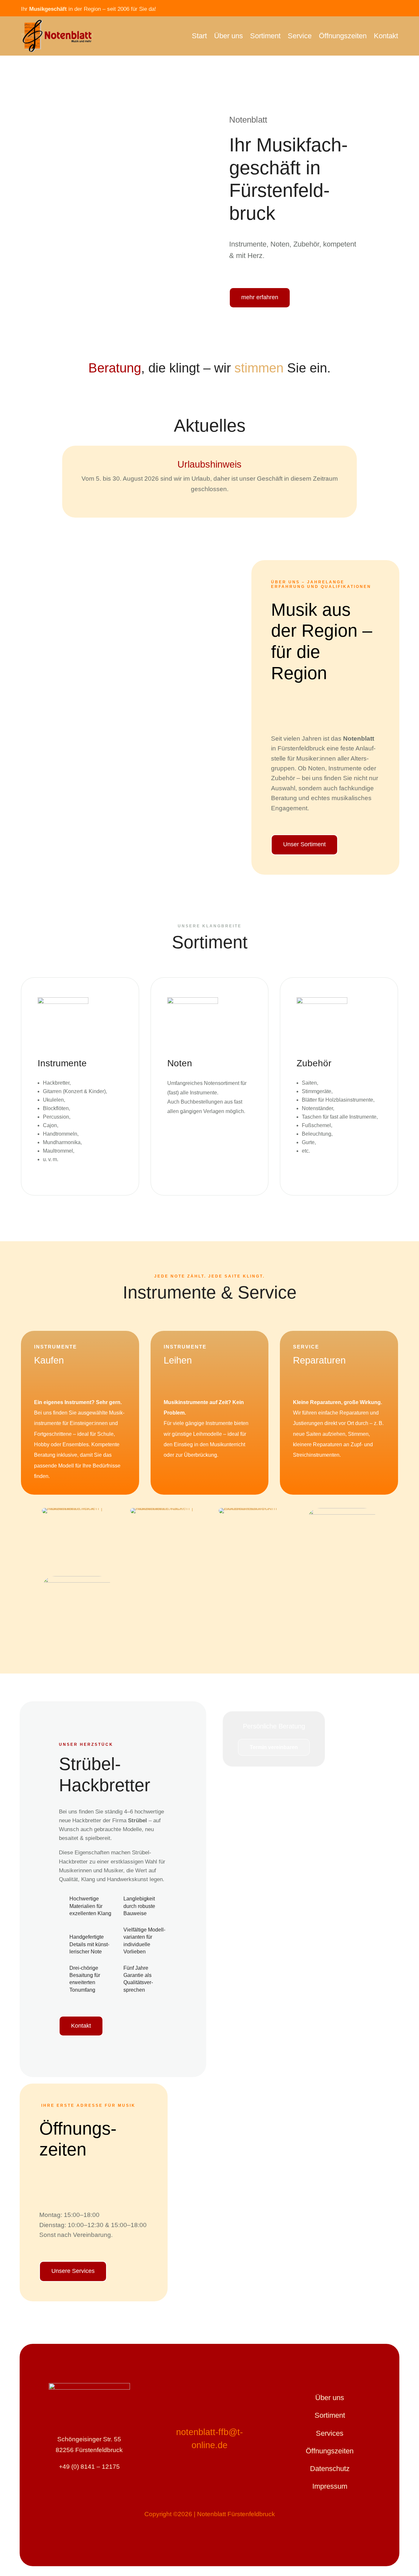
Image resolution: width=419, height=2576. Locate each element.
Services (330, 2433)
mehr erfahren (260, 297)
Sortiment (265, 36)
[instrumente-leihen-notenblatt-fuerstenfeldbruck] (77, 1508)
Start (199, 36)
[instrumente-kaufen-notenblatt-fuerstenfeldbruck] (165, 1508)
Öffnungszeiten (343, 36)
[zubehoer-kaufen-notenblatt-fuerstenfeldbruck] (254, 1508)
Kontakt (386, 36)
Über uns (228, 36)
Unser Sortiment (304, 844)
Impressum (330, 2486)
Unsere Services (73, 2271)
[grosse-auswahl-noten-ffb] (342, 1512)
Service (300, 36)
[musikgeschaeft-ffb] (77, 1580)
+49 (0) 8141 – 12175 (89, 2467)
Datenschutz (330, 2469)
